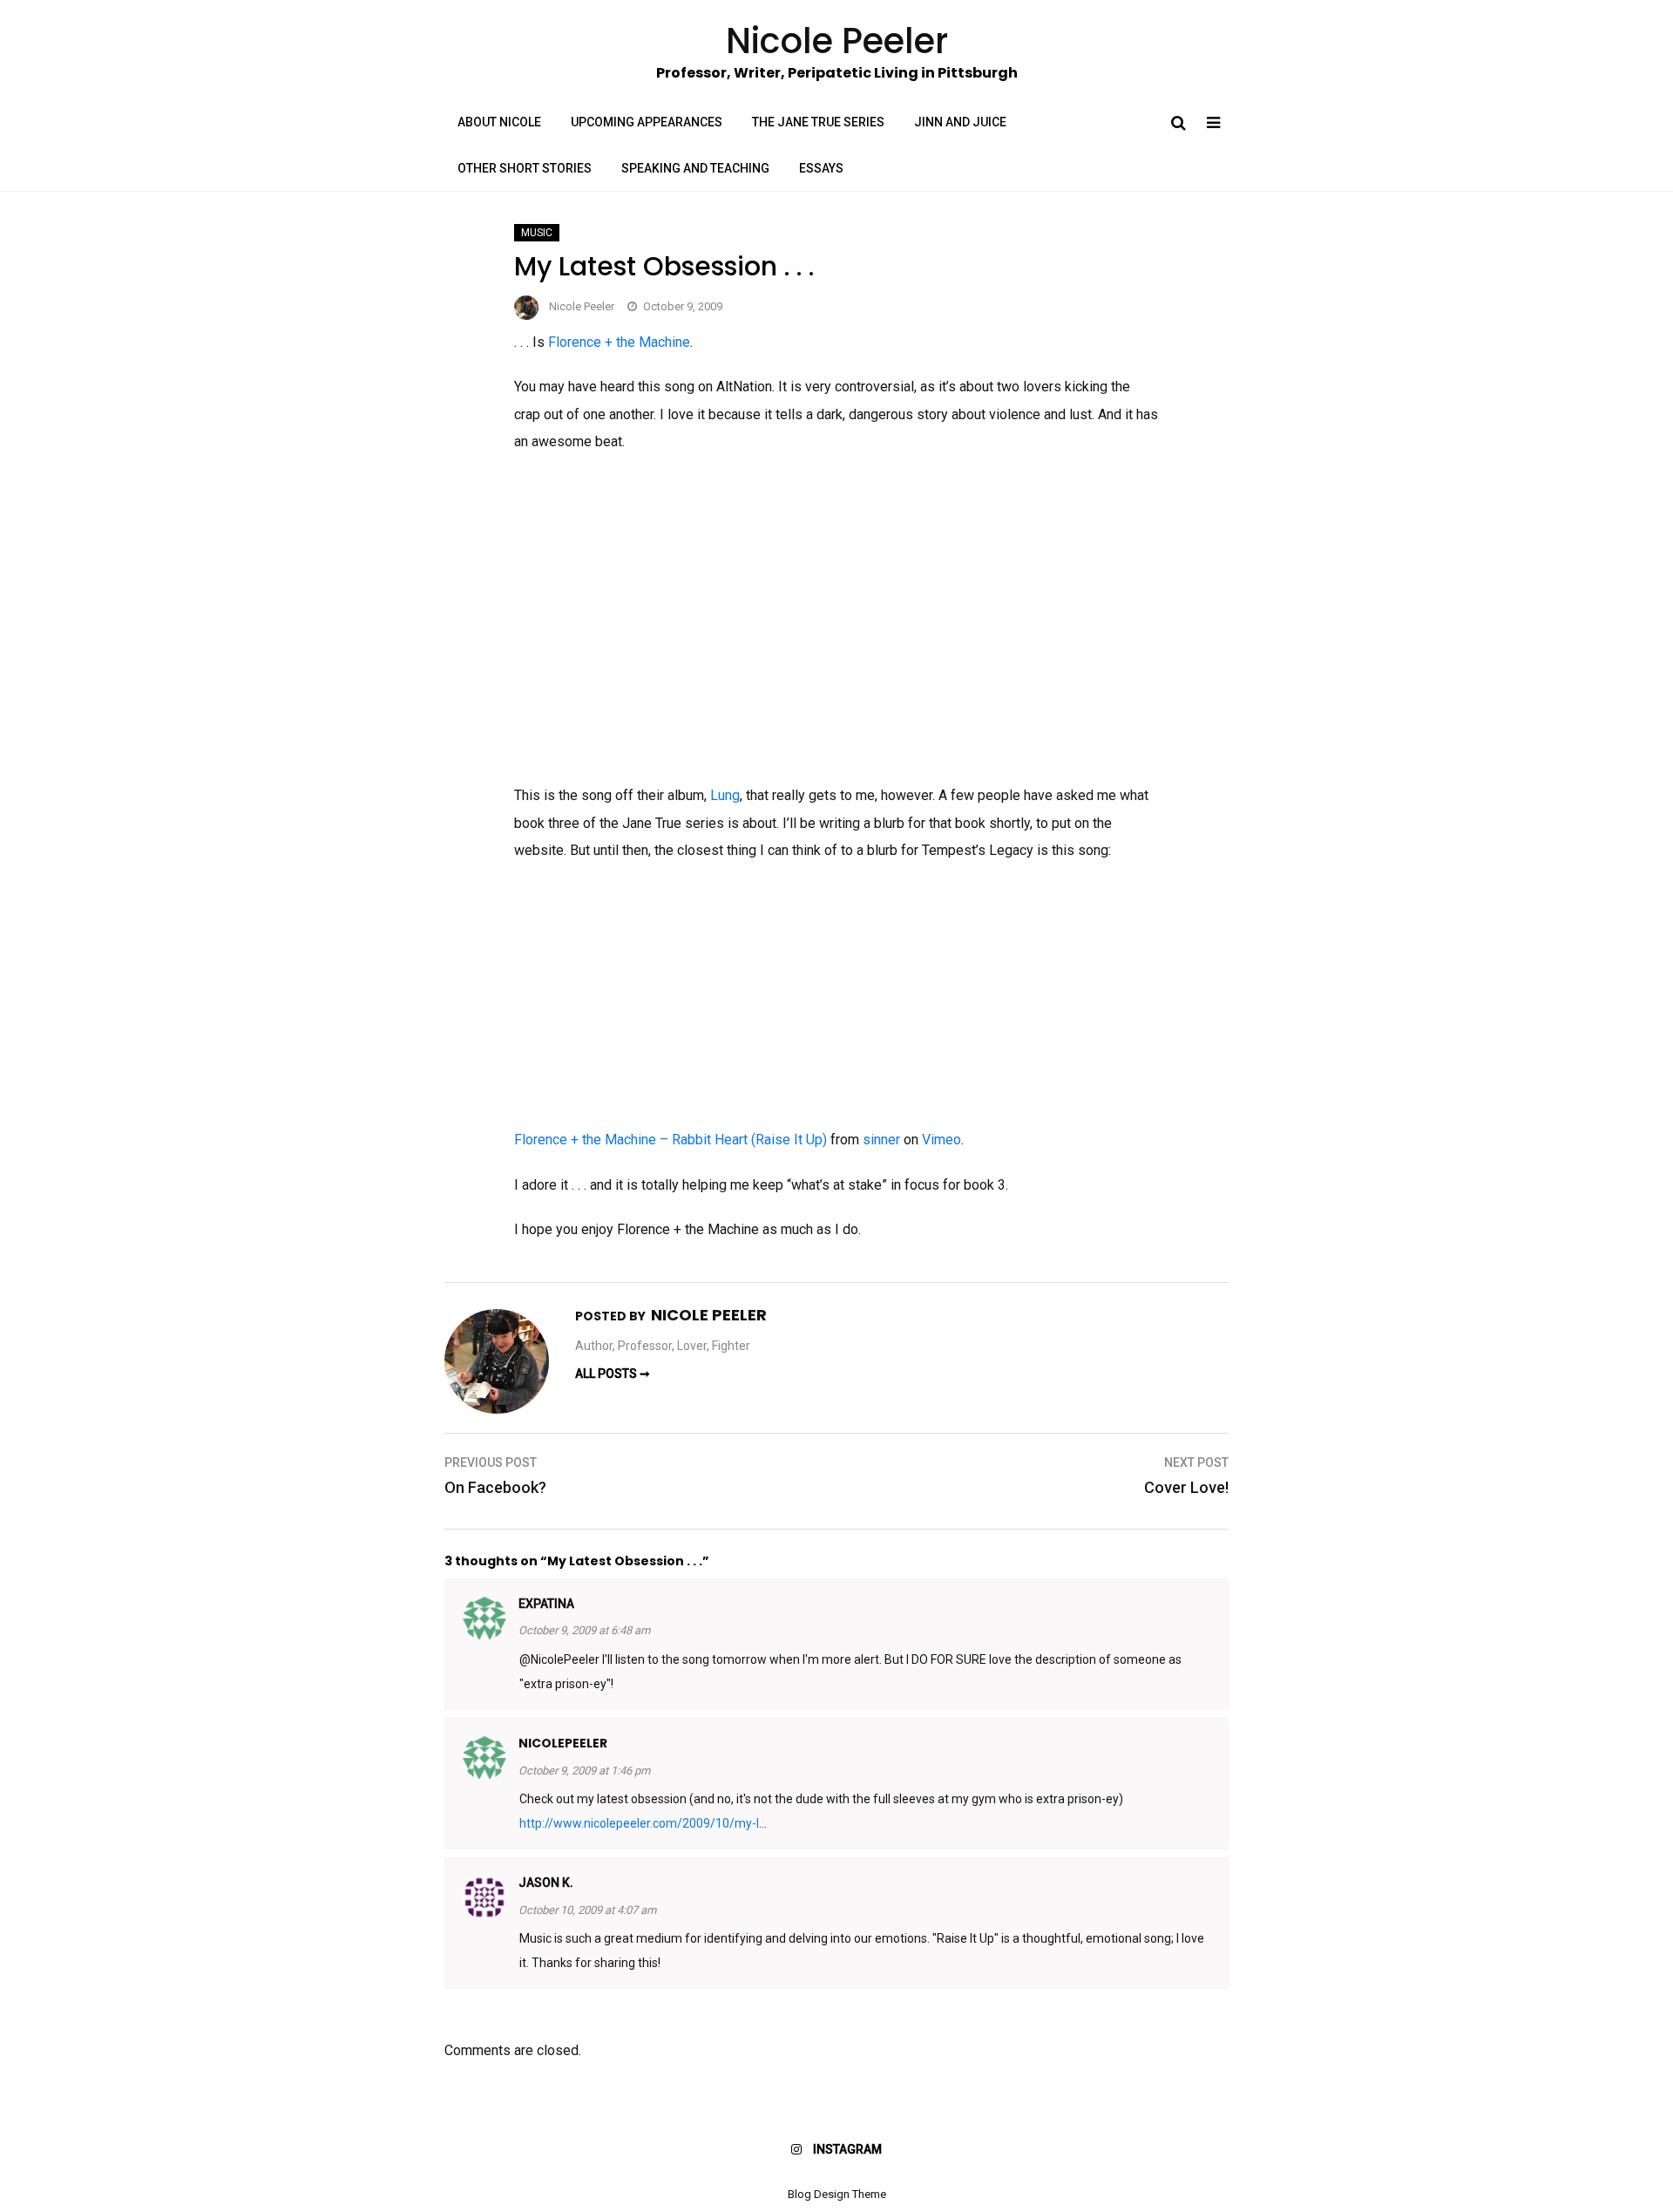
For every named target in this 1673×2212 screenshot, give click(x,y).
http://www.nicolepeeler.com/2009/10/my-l (639, 1823)
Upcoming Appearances (647, 122)
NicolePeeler (563, 1743)
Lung (725, 795)
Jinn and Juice (960, 122)
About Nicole (499, 122)
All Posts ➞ (613, 1374)
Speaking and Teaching (695, 168)
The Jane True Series (818, 122)
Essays (821, 168)
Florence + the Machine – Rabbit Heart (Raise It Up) (671, 1140)
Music (537, 233)
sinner (881, 1140)
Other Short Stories (525, 168)
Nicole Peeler (582, 306)
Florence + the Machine (619, 342)
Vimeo (941, 1140)
